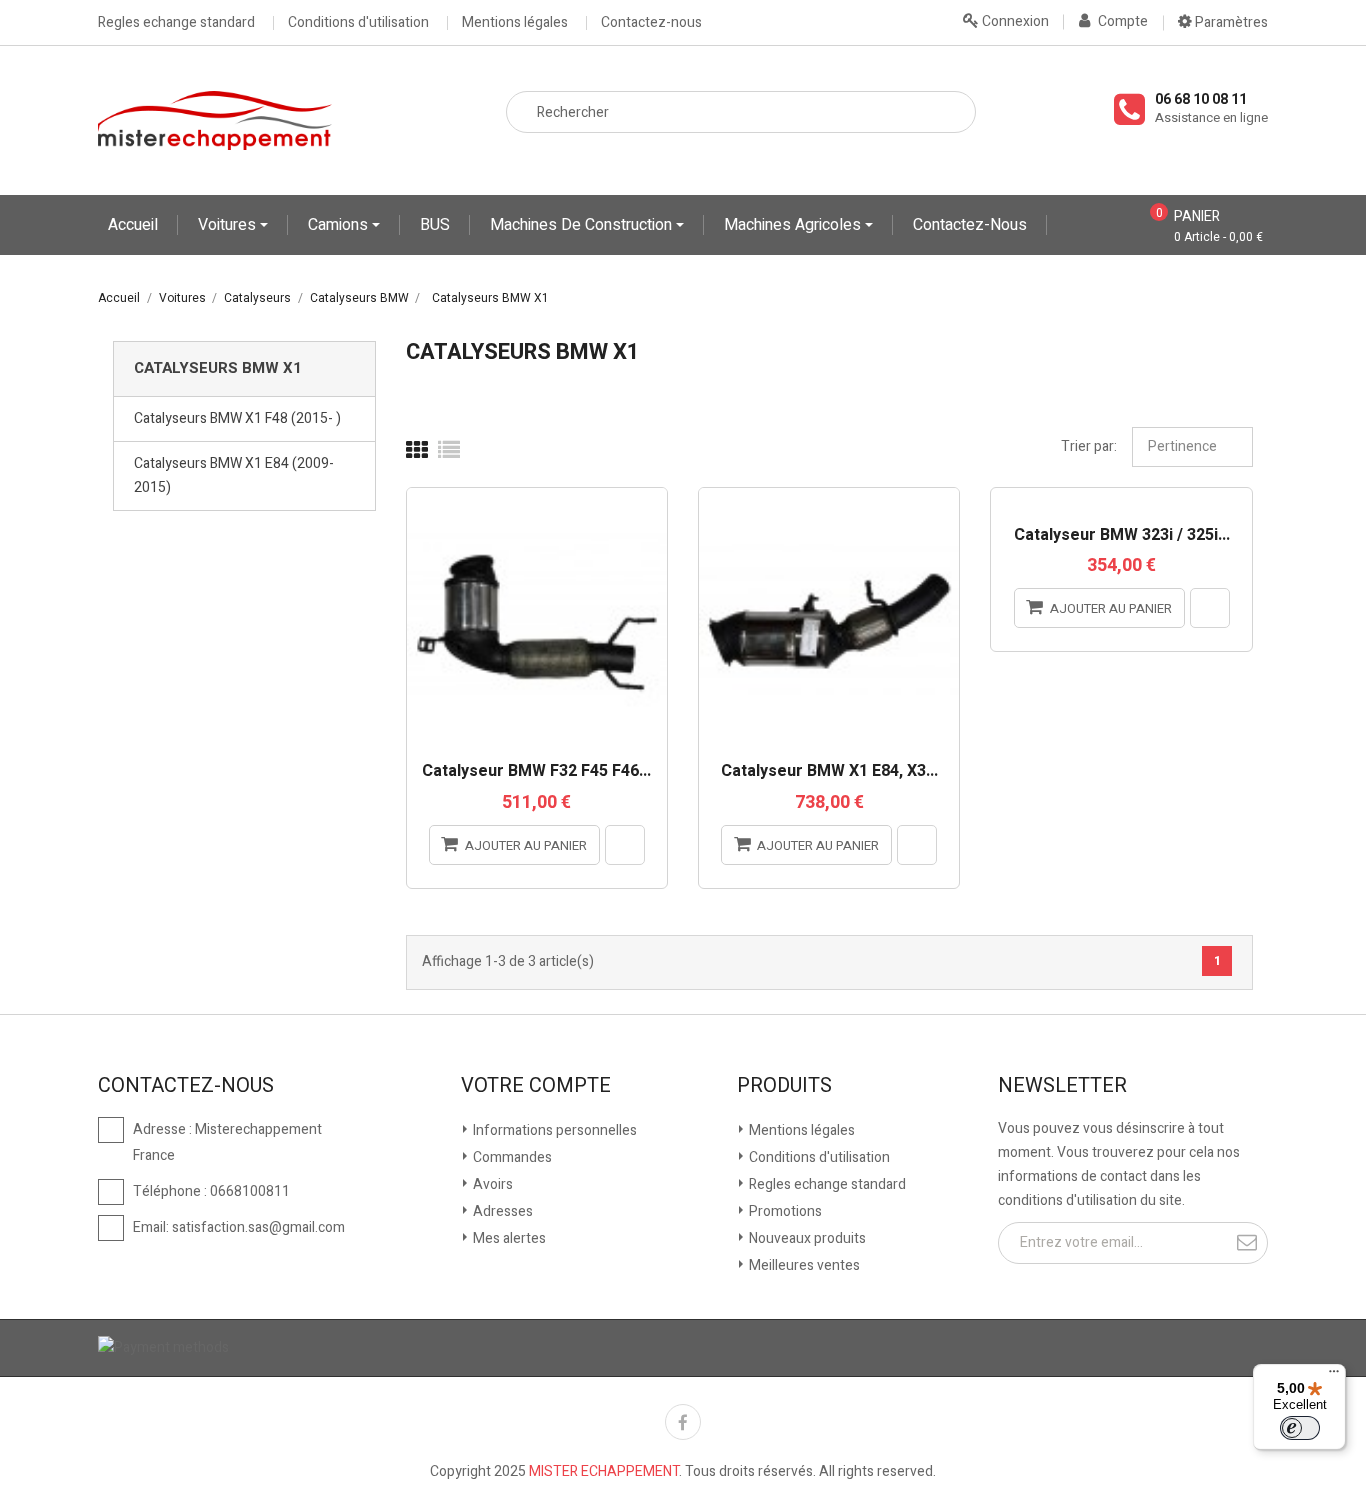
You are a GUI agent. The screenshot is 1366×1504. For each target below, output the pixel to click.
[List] (449, 451)
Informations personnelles (553, 1130)
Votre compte (536, 1086)
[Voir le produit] (625, 845)
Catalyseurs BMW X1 (218, 368)
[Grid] (417, 451)
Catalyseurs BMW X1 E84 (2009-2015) (234, 475)
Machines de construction (583, 225)
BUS (435, 225)
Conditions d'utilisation (358, 23)
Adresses (501, 1211)
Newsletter (1062, 1086)
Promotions (784, 1211)
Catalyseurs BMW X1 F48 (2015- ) (237, 418)
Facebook (683, 1422)
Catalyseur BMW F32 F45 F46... (536, 772)
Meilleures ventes (803, 1265)
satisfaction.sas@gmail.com (258, 1227)
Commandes (511, 1157)
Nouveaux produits (806, 1238)
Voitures (229, 225)
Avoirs (491, 1184)
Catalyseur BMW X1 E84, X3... (829, 772)
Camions (340, 225)
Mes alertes (508, 1238)
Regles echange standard (176, 23)
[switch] (1300, 1428)
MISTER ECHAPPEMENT (604, 1471)
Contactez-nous (651, 23)
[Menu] (1334, 1376)
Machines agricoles (794, 225)
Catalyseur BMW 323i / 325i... (1122, 536)
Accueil (133, 225)
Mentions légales (515, 23)
